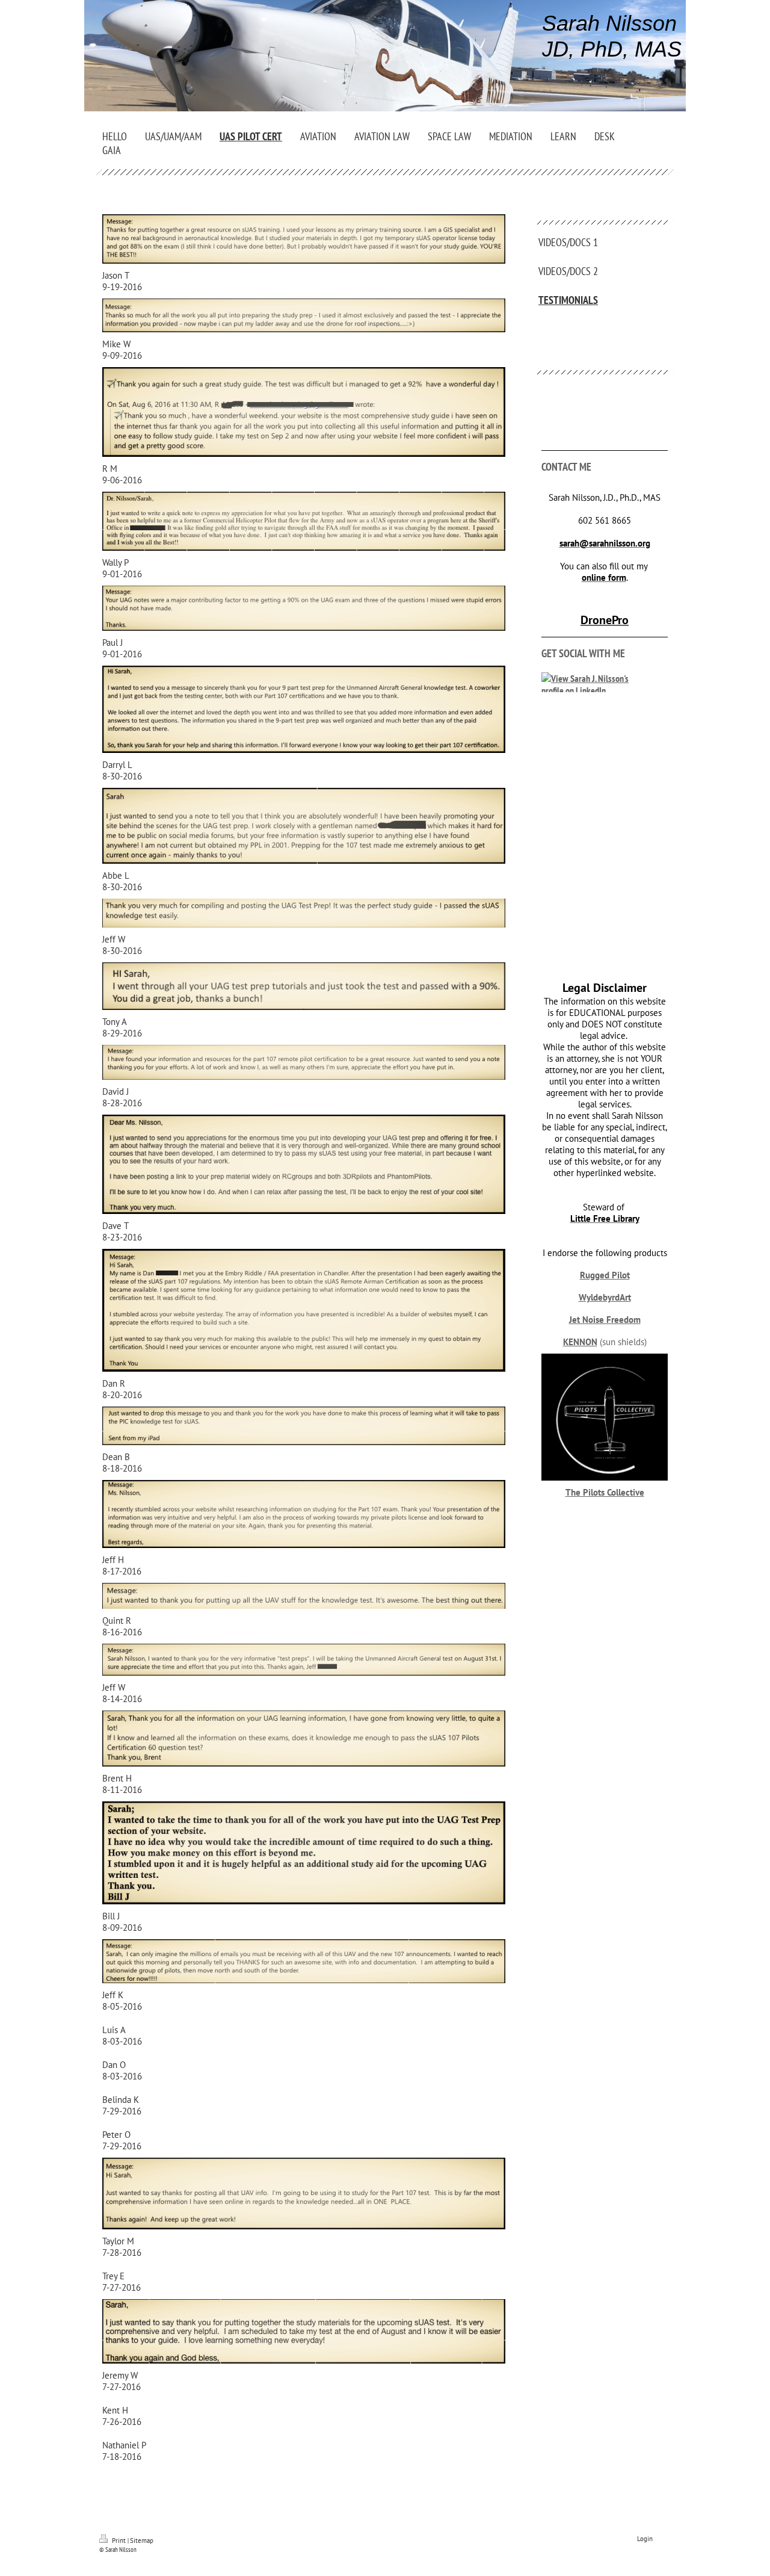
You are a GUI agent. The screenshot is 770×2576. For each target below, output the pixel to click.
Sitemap (142, 2540)
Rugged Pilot (605, 1275)
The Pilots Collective (605, 1492)
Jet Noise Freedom (605, 1320)
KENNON (580, 1342)
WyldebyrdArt (605, 1297)
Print (119, 2540)
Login (645, 2539)
